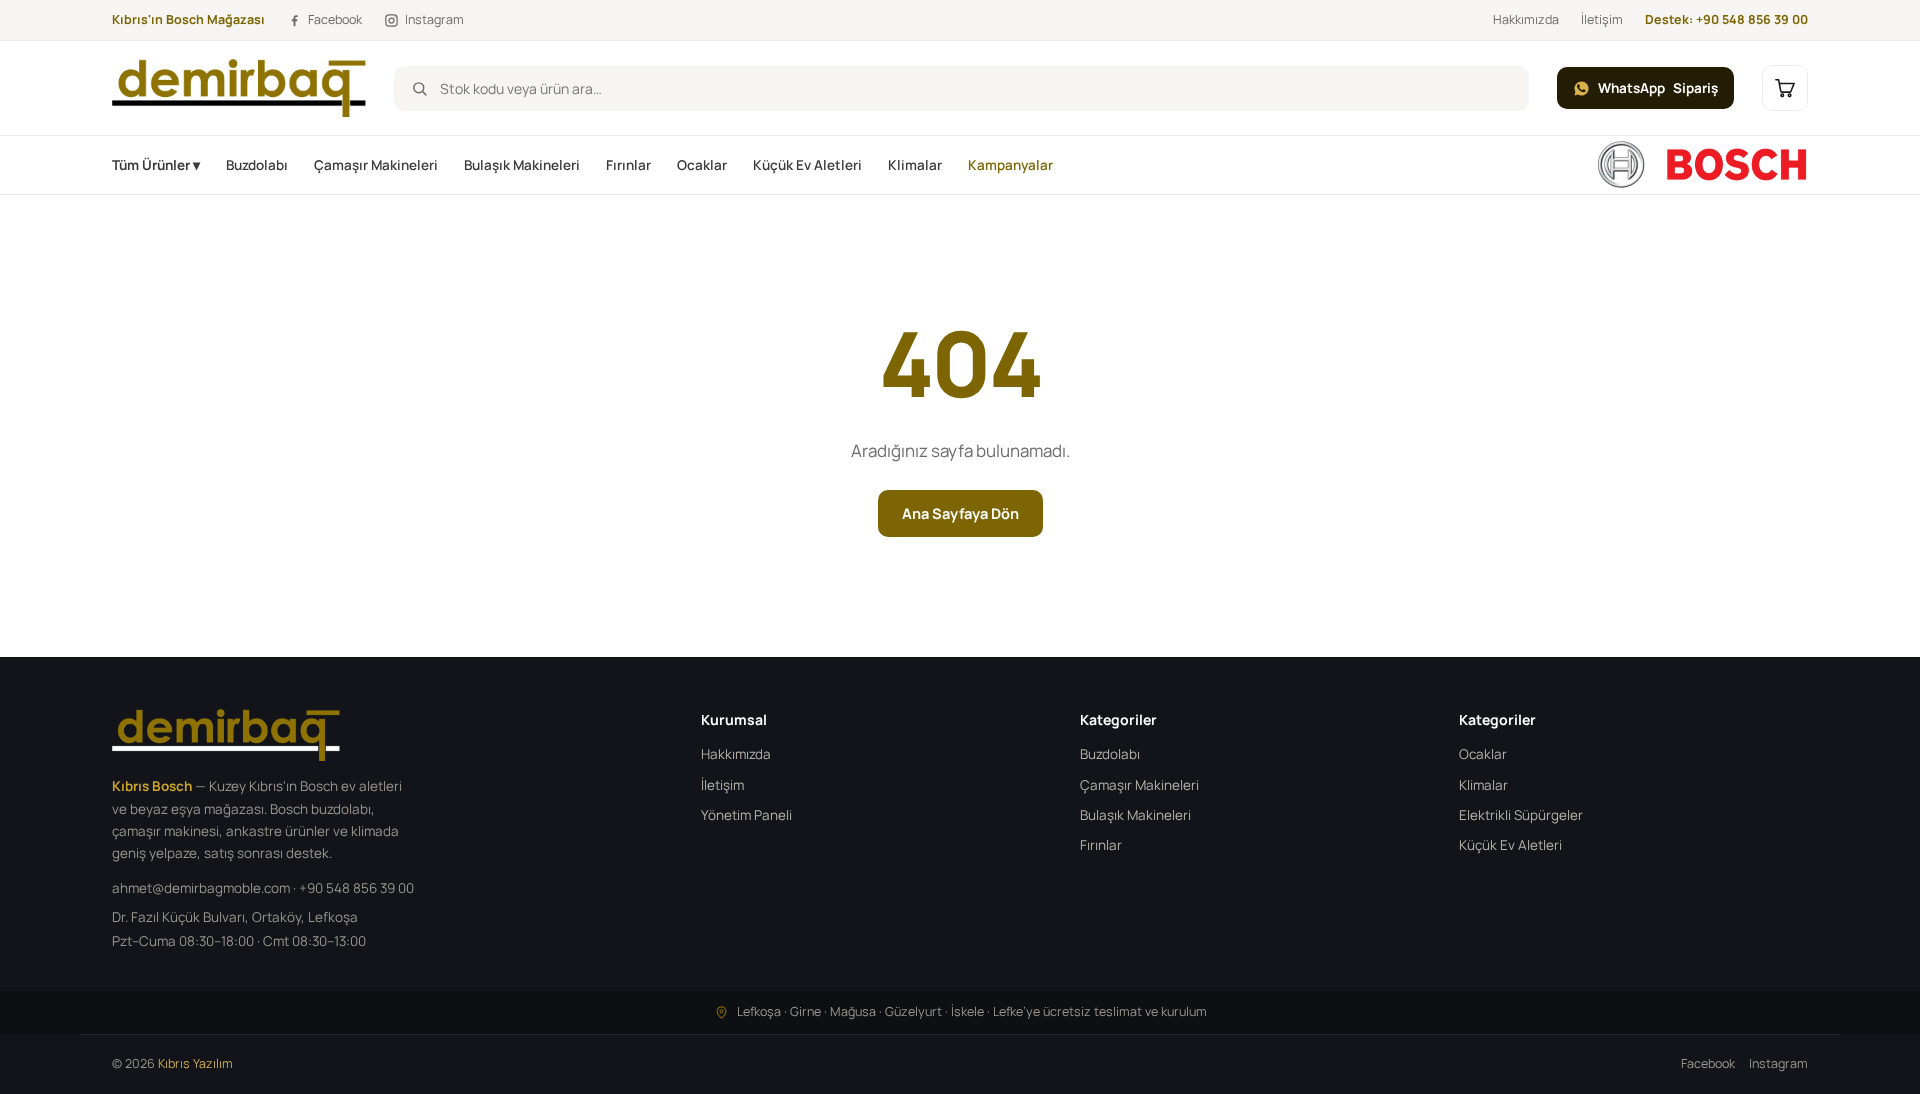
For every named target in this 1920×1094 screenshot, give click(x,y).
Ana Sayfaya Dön (960, 513)
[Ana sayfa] (1702, 165)
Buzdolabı (257, 165)
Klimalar (915, 165)
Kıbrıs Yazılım (195, 1063)
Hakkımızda (1526, 19)
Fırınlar (628, 165)
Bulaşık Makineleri (522, 165)
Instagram (1778, 1063)
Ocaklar (702, 165)
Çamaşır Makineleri (376, 165)
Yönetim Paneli (746, 815)
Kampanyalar (1010, 165)
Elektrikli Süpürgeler (1521, 815)
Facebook (1708, 1063)
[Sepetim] (1785, 88)
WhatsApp (1658, 88)
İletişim (1602, 19)
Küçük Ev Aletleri (807, 165)
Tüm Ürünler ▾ (156, 165)
